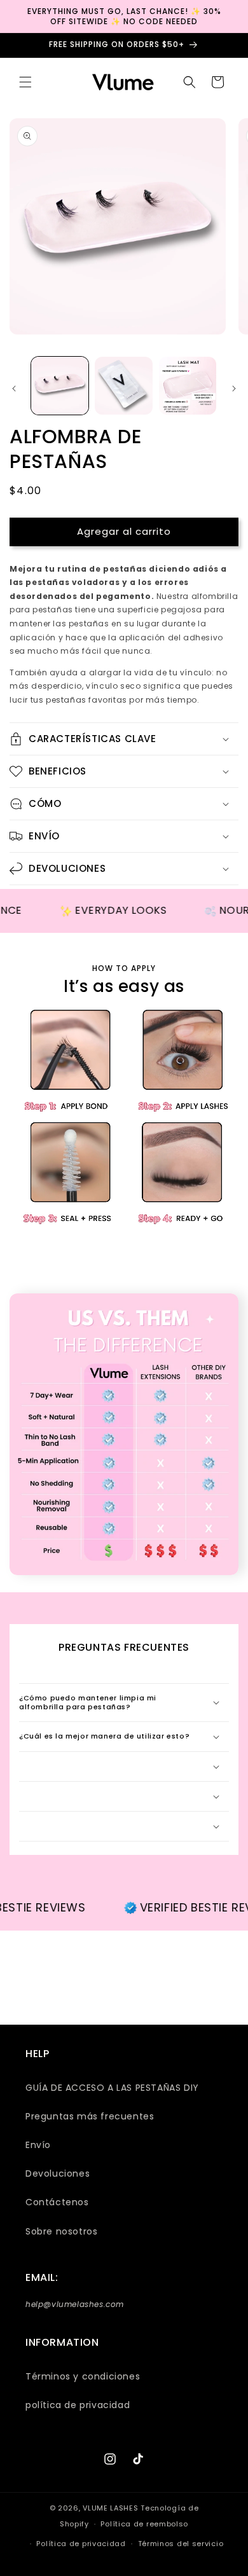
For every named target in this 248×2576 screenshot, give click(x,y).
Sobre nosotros (61, 2231)
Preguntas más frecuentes (90, 2116)
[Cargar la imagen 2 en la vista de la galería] (123, 385)
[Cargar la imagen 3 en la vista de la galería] (188, 385)
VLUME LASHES (110, 2508)
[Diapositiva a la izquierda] (14, 389)
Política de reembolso (144, 2524)
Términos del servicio (181, 2544)
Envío (38, 2145)
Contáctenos (57, 2202)
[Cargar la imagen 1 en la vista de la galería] (60, 385)
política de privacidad (78, 2405)
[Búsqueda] (189, 82)
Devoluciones (58, 2173)
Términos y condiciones (83, 2376)
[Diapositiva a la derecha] (234, 389)
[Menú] (25, 82)
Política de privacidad (81, 2544)
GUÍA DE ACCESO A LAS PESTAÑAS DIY (112, 2088)
